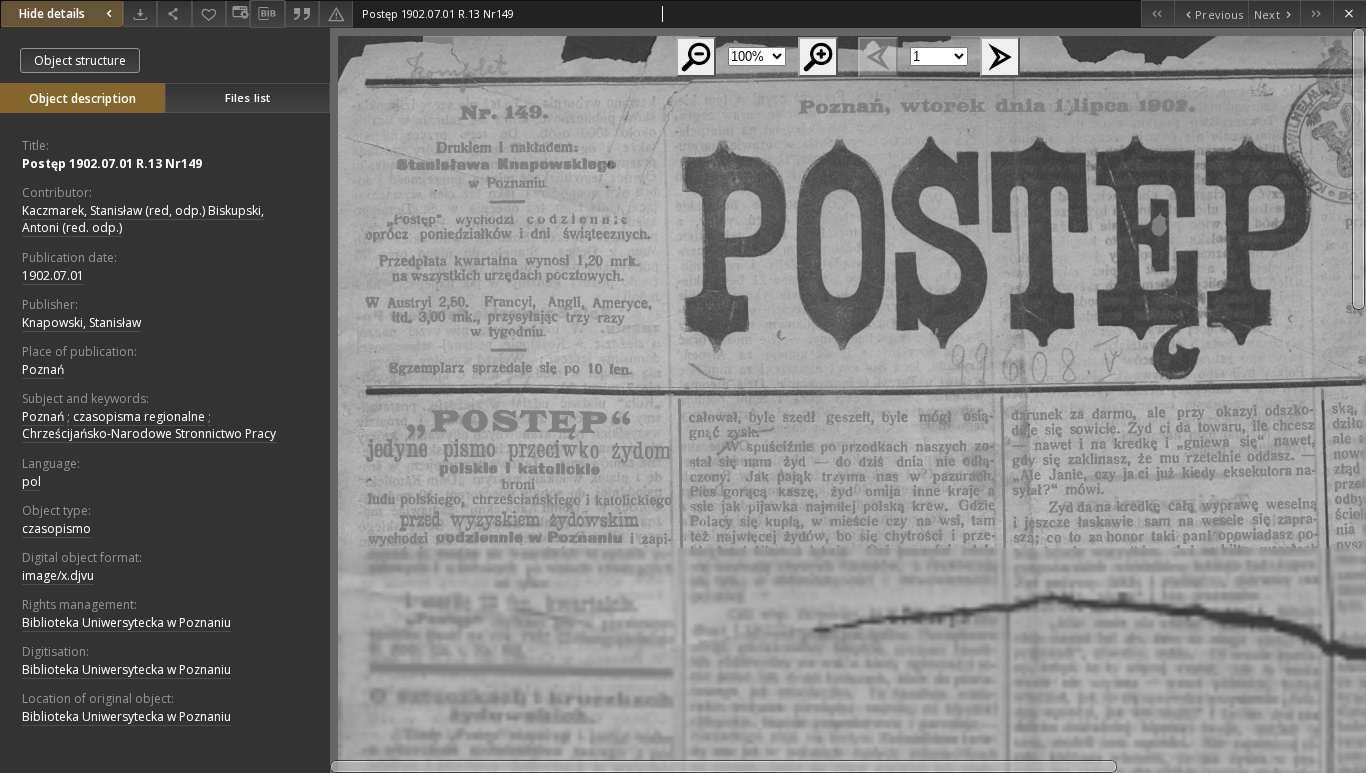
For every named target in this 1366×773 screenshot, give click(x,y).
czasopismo (56, 528)
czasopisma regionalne (139, 416)
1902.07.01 (53, 275)
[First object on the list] (1157, 13)
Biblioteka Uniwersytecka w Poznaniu (126, 622)
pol (31, 481)
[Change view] (238, 13)
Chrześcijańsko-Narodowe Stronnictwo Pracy (149, 433)
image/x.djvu (58, 575)
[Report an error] (336, 13)
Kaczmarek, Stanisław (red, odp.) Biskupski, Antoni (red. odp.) (143, 219)
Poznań (43, 369)
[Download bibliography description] (267, 14)
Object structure (80, 60)
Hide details (52, 13)
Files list (247, 97)
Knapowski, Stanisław (81, 322)
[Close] (1349, 13)
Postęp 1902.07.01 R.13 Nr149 (112, 163)
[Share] (174, 13)
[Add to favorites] (209, 13)
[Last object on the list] (1316, 13)
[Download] (140, 13)
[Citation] (302, 13)
